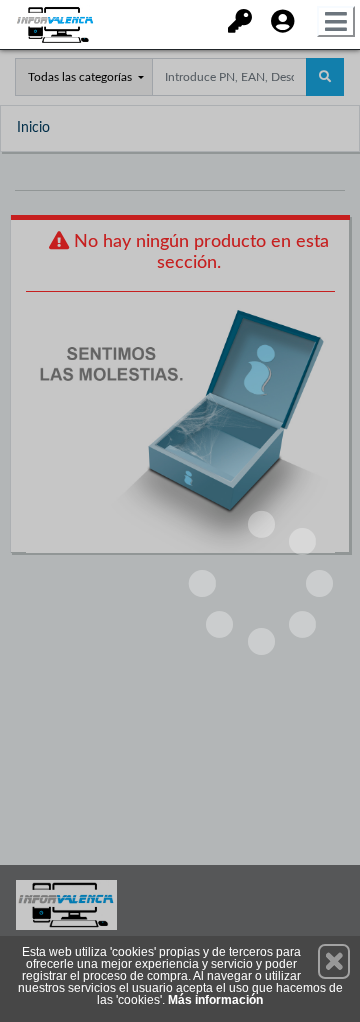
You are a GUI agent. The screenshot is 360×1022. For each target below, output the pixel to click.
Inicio (33, 128)
